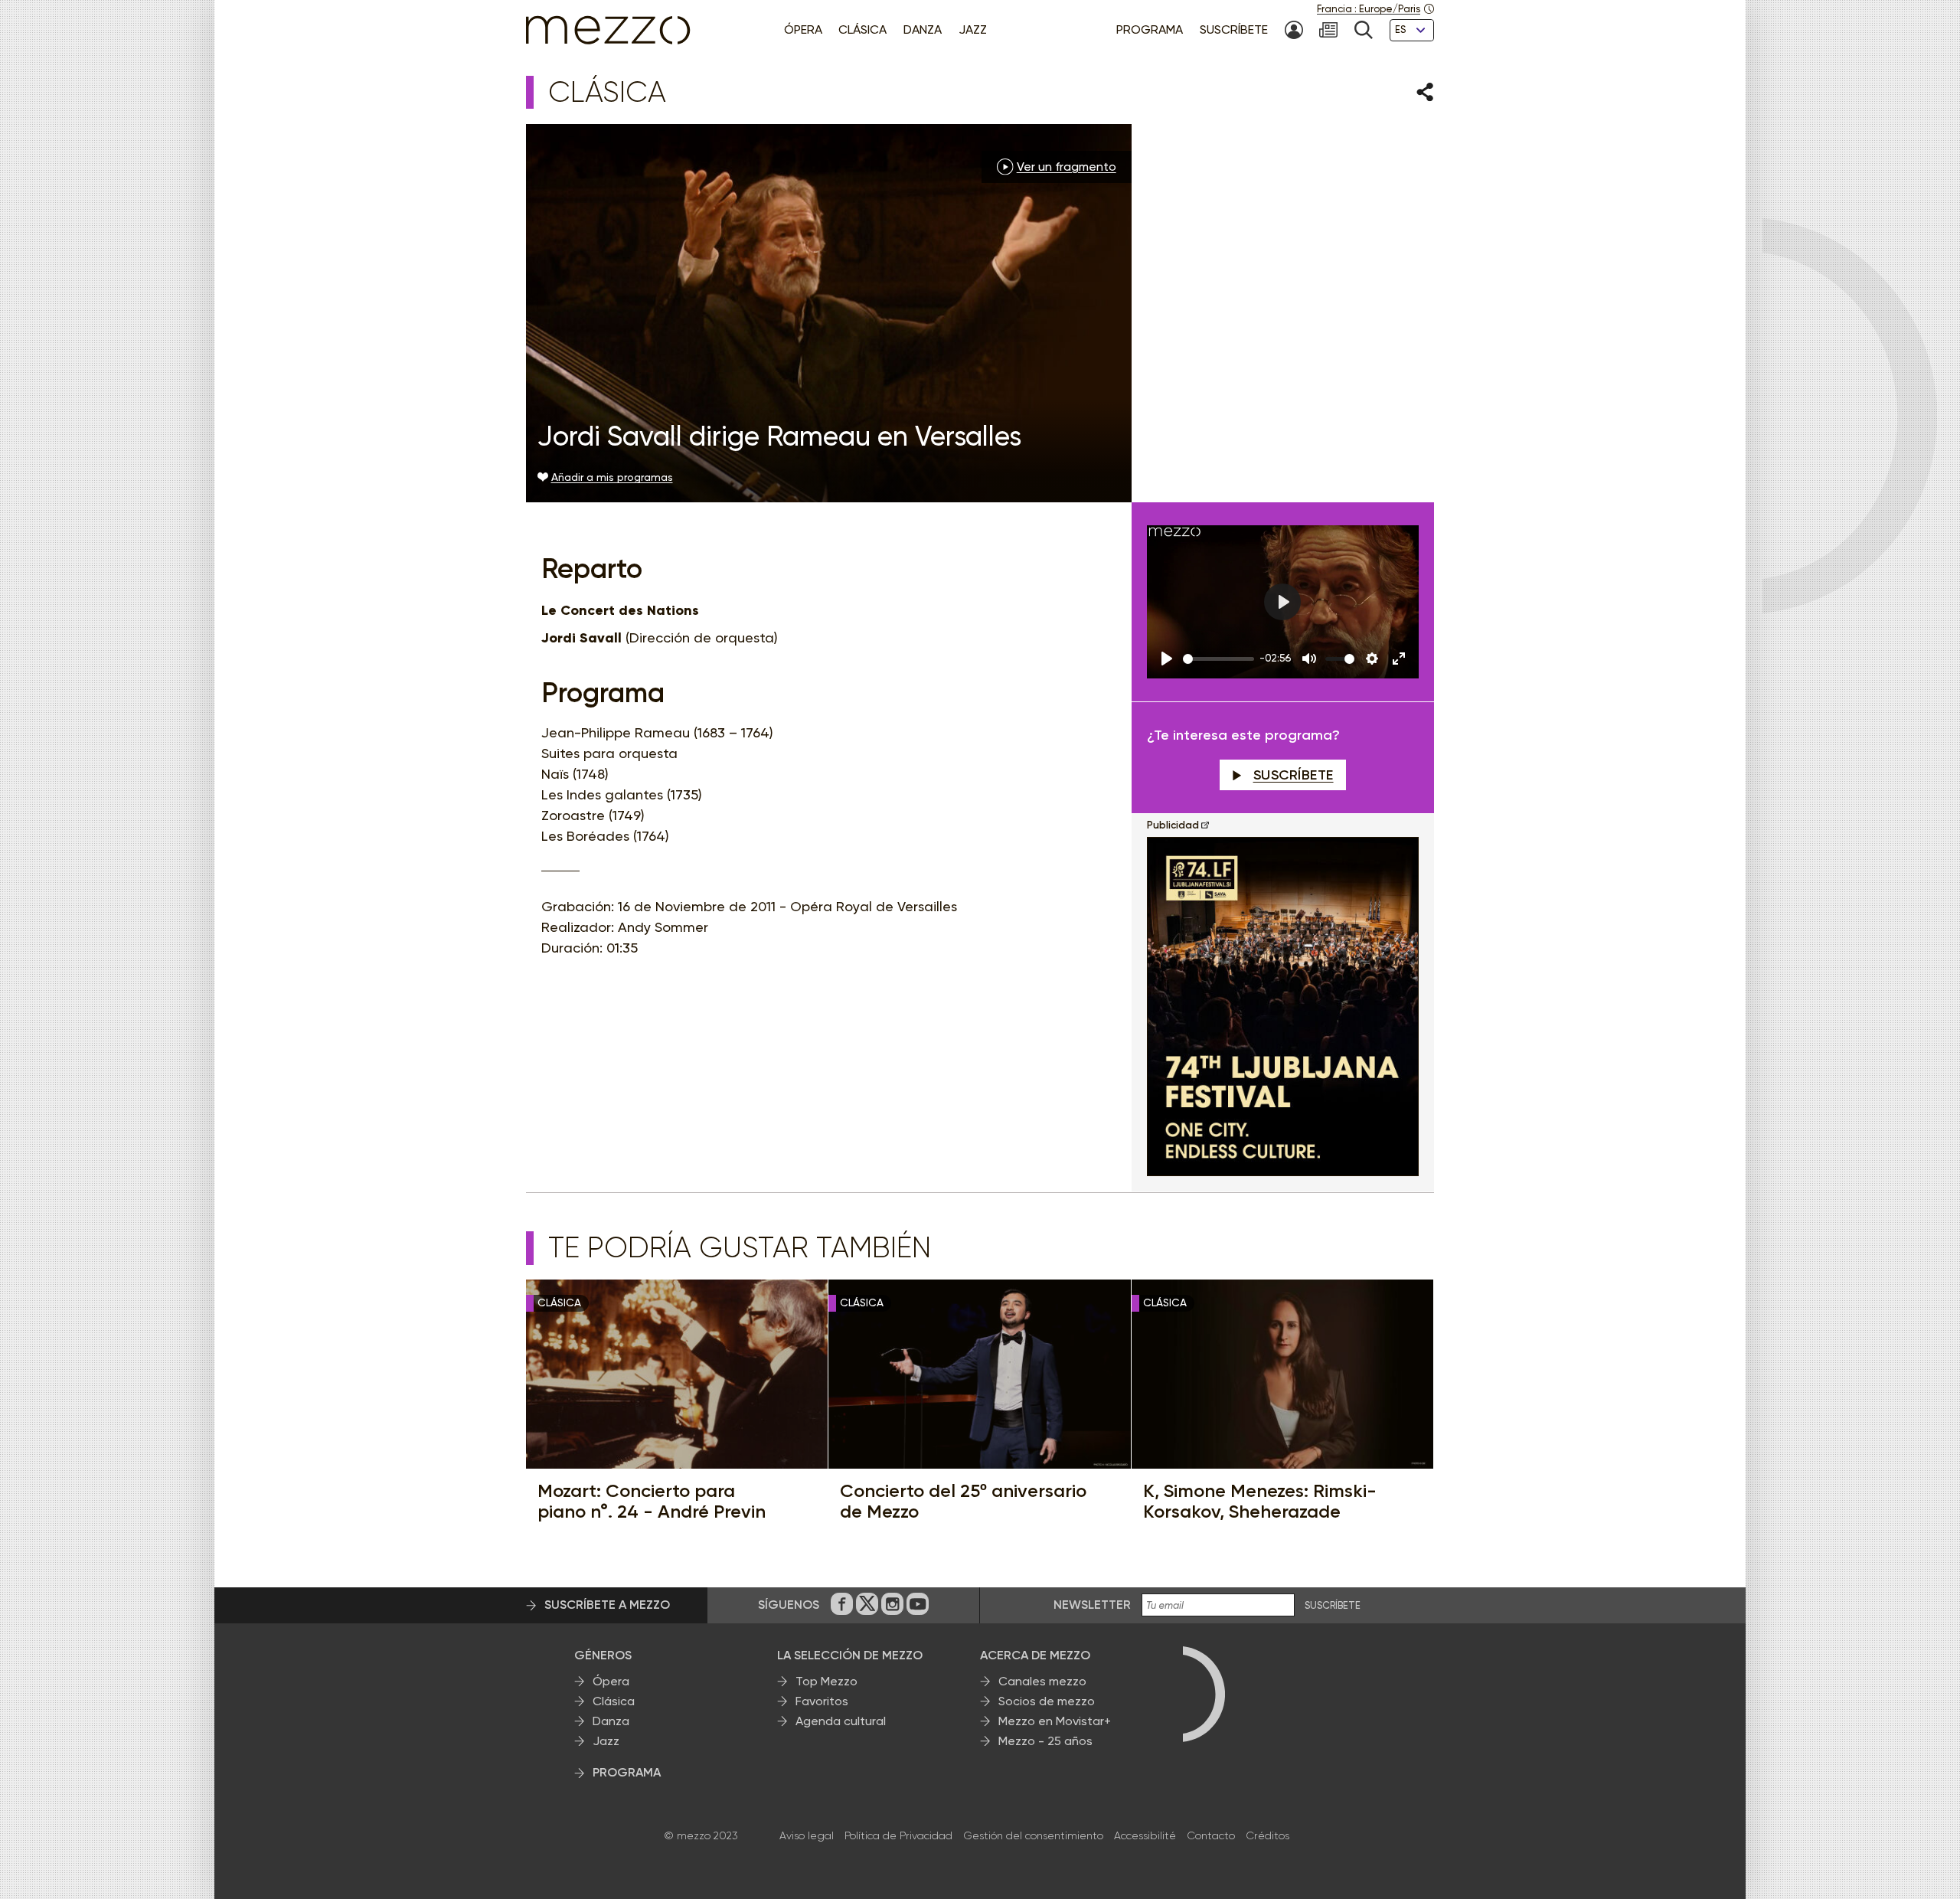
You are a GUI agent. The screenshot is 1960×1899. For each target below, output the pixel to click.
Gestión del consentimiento (1033, 1835)
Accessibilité (1145, 1835)
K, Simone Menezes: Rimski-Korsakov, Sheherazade (1260, 1501)
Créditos (1267, 1835)
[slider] (1218, 659)
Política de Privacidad (898, 1835)
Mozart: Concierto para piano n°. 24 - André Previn (652, 1501)
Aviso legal (807, 1835)
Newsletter (1092, 1605)
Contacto (1211, 1835)
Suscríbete (1294, 775)
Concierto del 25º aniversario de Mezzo (963, 1501)
